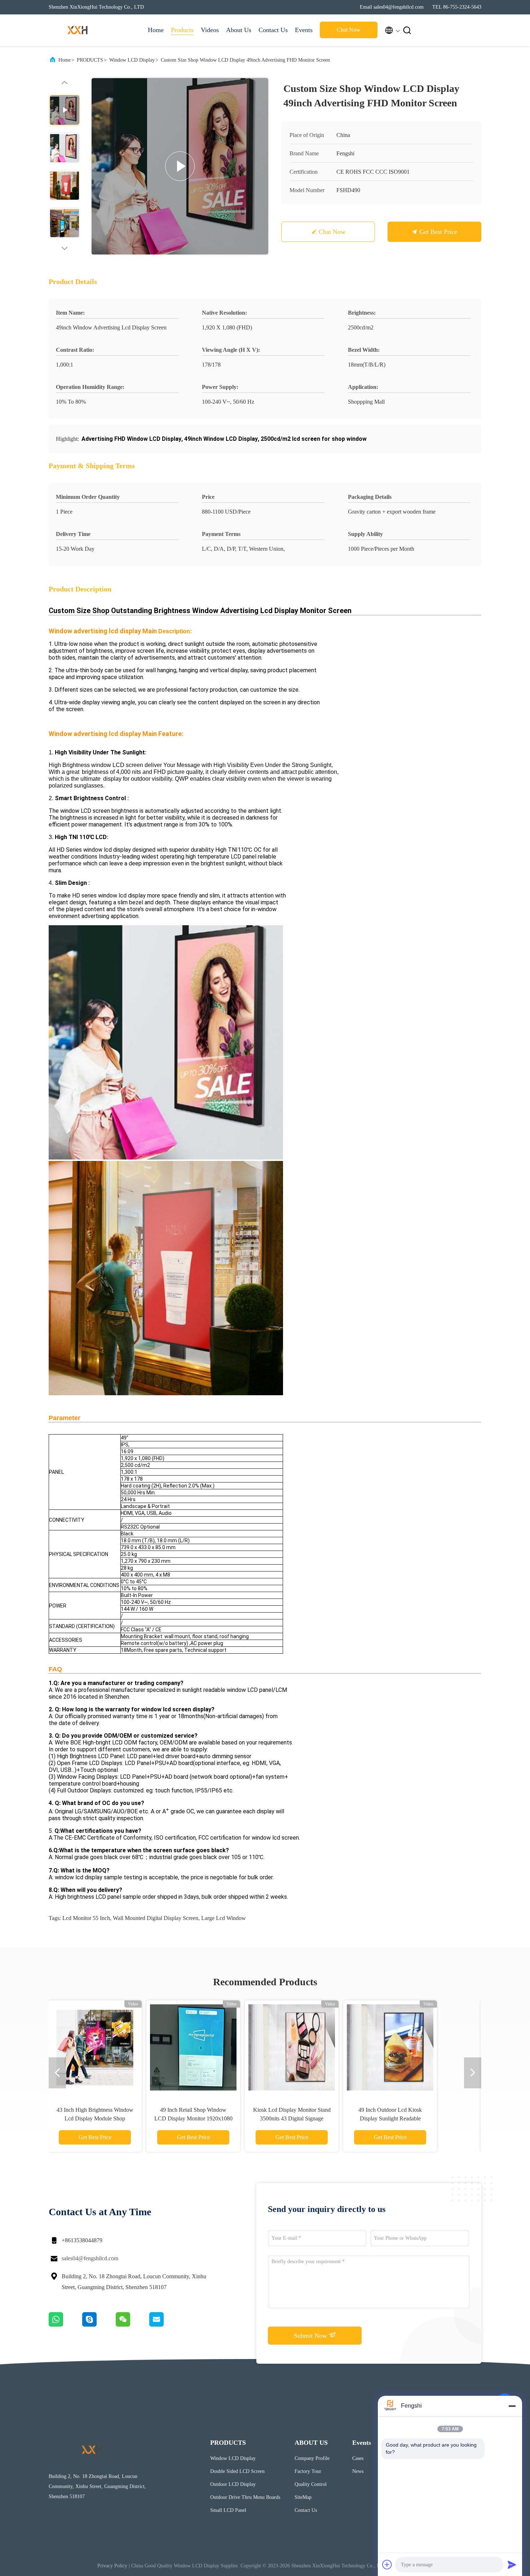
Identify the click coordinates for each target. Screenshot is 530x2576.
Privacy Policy (112, 2566)
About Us (239, 30)
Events (304, 30)
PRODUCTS (90, 60)
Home (156, 30)
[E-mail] (165, 2325)
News (358, 2471)
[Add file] (387, 2564)
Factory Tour (308, 2471)
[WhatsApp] (65, 2325)
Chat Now (349, 30)
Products (182, 30)
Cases (358, 2458)
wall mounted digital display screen (156, 1918)
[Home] (78, 30)
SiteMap (303, 2497)
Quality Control (311, 2484)
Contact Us (273, 30)
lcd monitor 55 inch (86, 1918)
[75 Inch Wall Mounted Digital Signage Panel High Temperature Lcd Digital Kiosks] (314, 2047)
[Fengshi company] (180, 166)
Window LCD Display (132, 60)
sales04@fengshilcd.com (90, 2258)
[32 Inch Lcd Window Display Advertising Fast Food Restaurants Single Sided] (117, 2047)
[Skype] (99, 2325)
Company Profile (312, 2458)
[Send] (512, 2564)
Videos (210, 30)
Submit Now (311, 2336)
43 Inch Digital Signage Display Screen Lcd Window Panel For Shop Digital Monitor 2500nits (216, 2118)
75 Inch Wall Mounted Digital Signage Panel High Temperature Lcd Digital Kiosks (314, 2118)
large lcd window (224, 1918)
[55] (412, 2047)
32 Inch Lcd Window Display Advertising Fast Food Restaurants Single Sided (117, 2118)
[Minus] (512, 2406)
